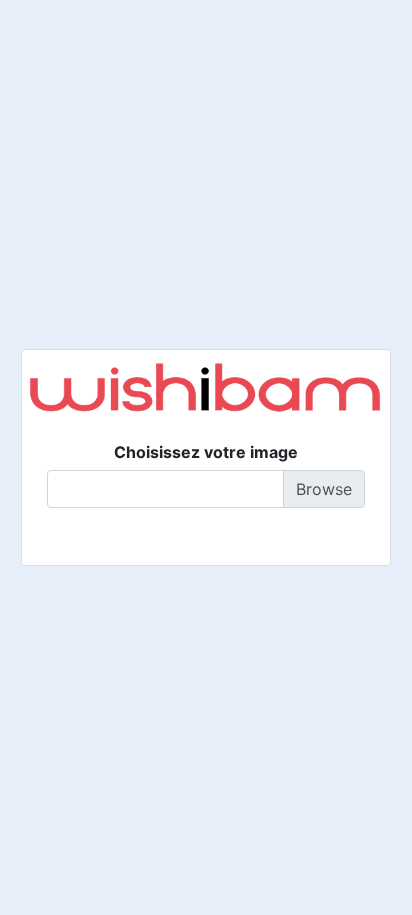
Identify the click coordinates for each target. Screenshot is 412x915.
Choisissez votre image (206, 452)
